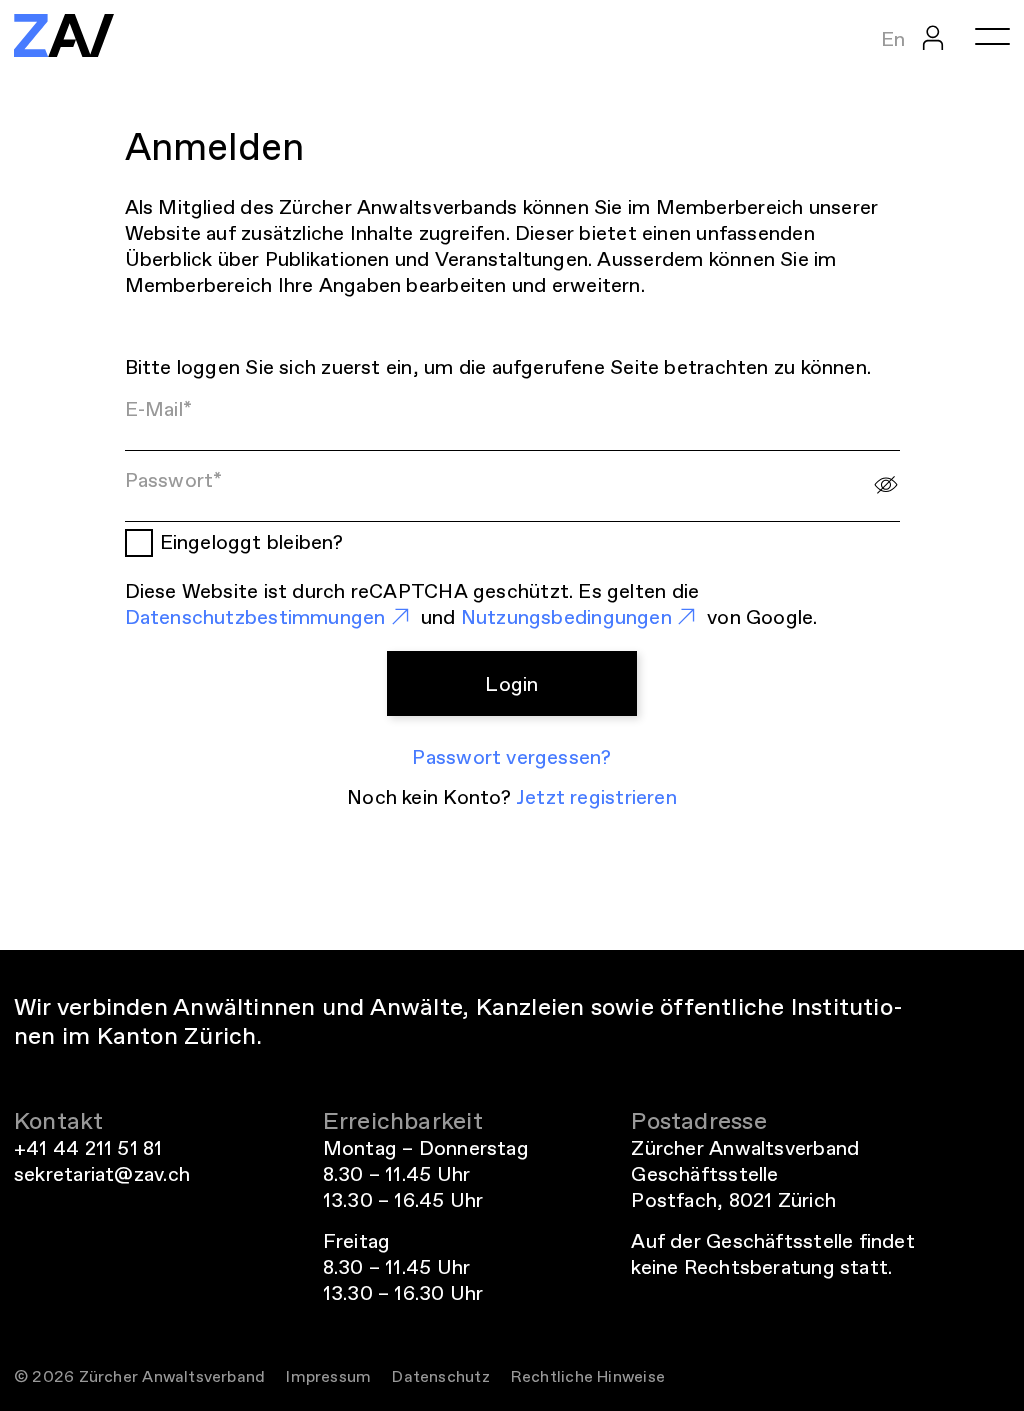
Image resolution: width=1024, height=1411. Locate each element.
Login (511, 684)
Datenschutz (440, 1376)
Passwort (174, 480)
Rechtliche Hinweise (588, 1376)
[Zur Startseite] (64, 35)
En (893, 39)
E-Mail (159, 409)
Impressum (328, 1376)
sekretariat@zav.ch (102, 1174)
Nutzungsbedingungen (566, 617)
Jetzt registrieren (596, 797)
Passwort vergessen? (511, 757)
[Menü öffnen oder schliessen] (992, 36)
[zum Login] (933, 36)
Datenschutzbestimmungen (255, 617)
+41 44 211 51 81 (88, 1148)
